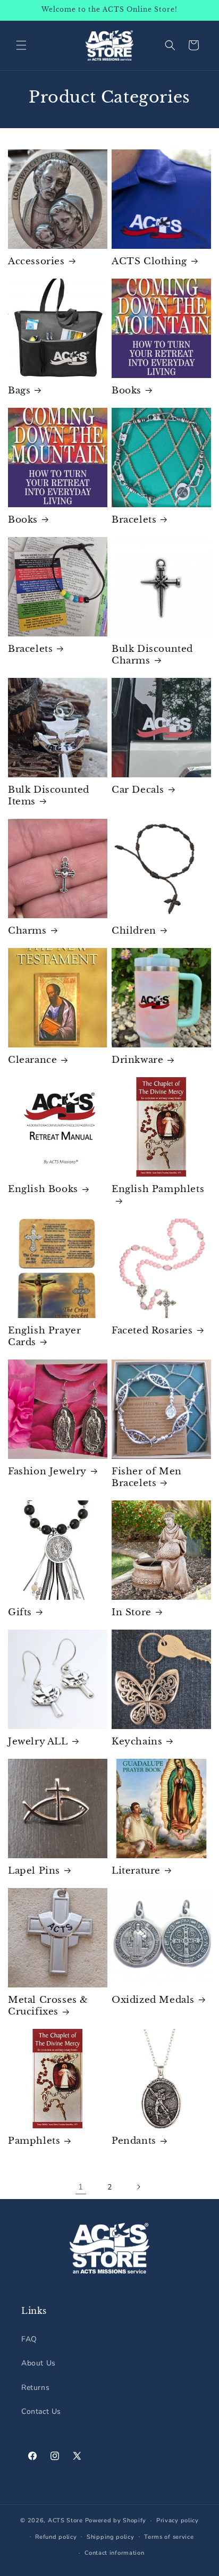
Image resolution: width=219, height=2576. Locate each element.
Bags (19, 391)
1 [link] (81, 2187)
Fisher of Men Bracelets (147, 1477)
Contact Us (41, 2411)
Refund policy (56, 2537)
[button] (21, 45)
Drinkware (137, 1060)
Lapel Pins (34, 1871)
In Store (132, 1612)
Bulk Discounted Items (49, 796)
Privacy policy (178, 2520)
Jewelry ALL (38, 1742)
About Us (39, 2363)
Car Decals (138, 790)
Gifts (20, 1612)
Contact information (114, 2553)
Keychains (137, 1742)
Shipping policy (111, 2537)
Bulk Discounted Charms (152, 655)
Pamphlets (34, 2141)
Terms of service (169, 2537)
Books (127, 391)
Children (134, 931)
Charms (27, 931)
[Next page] (138, 2187)
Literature (136, 1871)
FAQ (29, 2339)
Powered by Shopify (116, 2520)
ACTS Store (65, 2520)
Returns (35, 2388)
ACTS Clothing (149, 261)
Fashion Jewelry (47, 1471)
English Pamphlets (158, 1189)
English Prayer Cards (44, 1336)
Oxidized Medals (153, 2000)
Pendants (134, 2141)
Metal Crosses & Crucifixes (48, 2006)
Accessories (36, 261)
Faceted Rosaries (152, 1331)
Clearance (32, 1060)
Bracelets (134, 520)
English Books (43, 1189)
